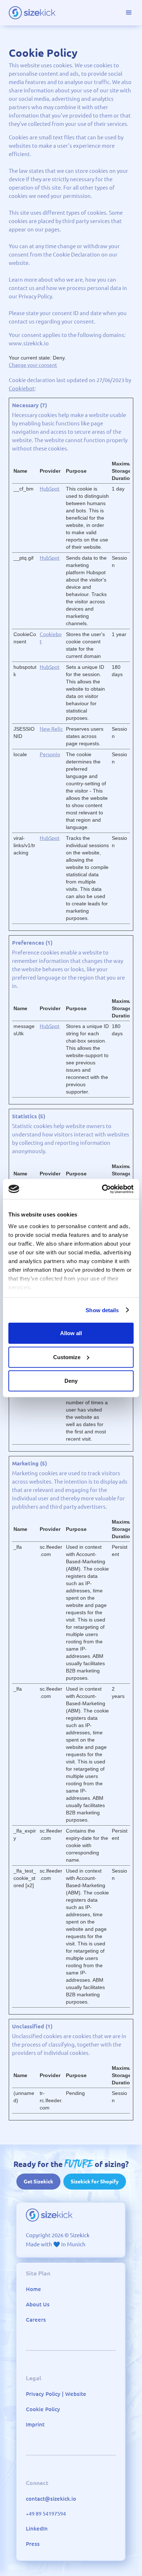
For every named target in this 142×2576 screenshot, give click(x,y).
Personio (50, 754)
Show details (102, 1310)
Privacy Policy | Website (56, 2394)
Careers (36, 2320)
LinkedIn (37, 2529)
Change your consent (33, 365)
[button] (129, 13)
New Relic (51, 729)
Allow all (71, 1333)
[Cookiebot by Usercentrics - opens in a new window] (102, 1189)
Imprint (35, 2424)
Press (33, 2544)
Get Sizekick (38, 2182)
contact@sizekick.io (51, 2499)
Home (33, 2289)
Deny (71, 1381)
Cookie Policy (43, 2409)
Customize (67, 1357)
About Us (38, 2304)
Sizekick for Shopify (95, 2182)
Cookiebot (22, 388)
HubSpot (50, 489)
